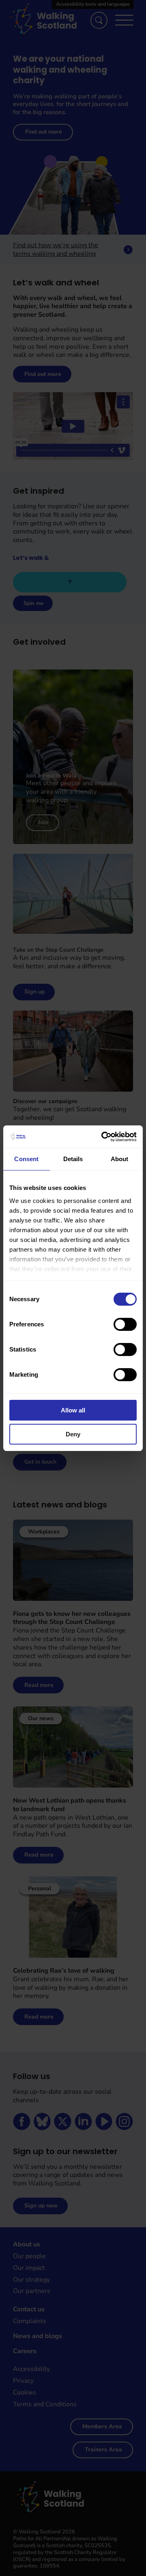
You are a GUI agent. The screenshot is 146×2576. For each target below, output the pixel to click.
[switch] (125, 1324)
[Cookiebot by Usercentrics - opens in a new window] (103, 1137)
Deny (73, 1434)
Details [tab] (73, 1159)
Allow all (73, 1410)
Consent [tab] (26, 1159)
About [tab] (120, 1159)
